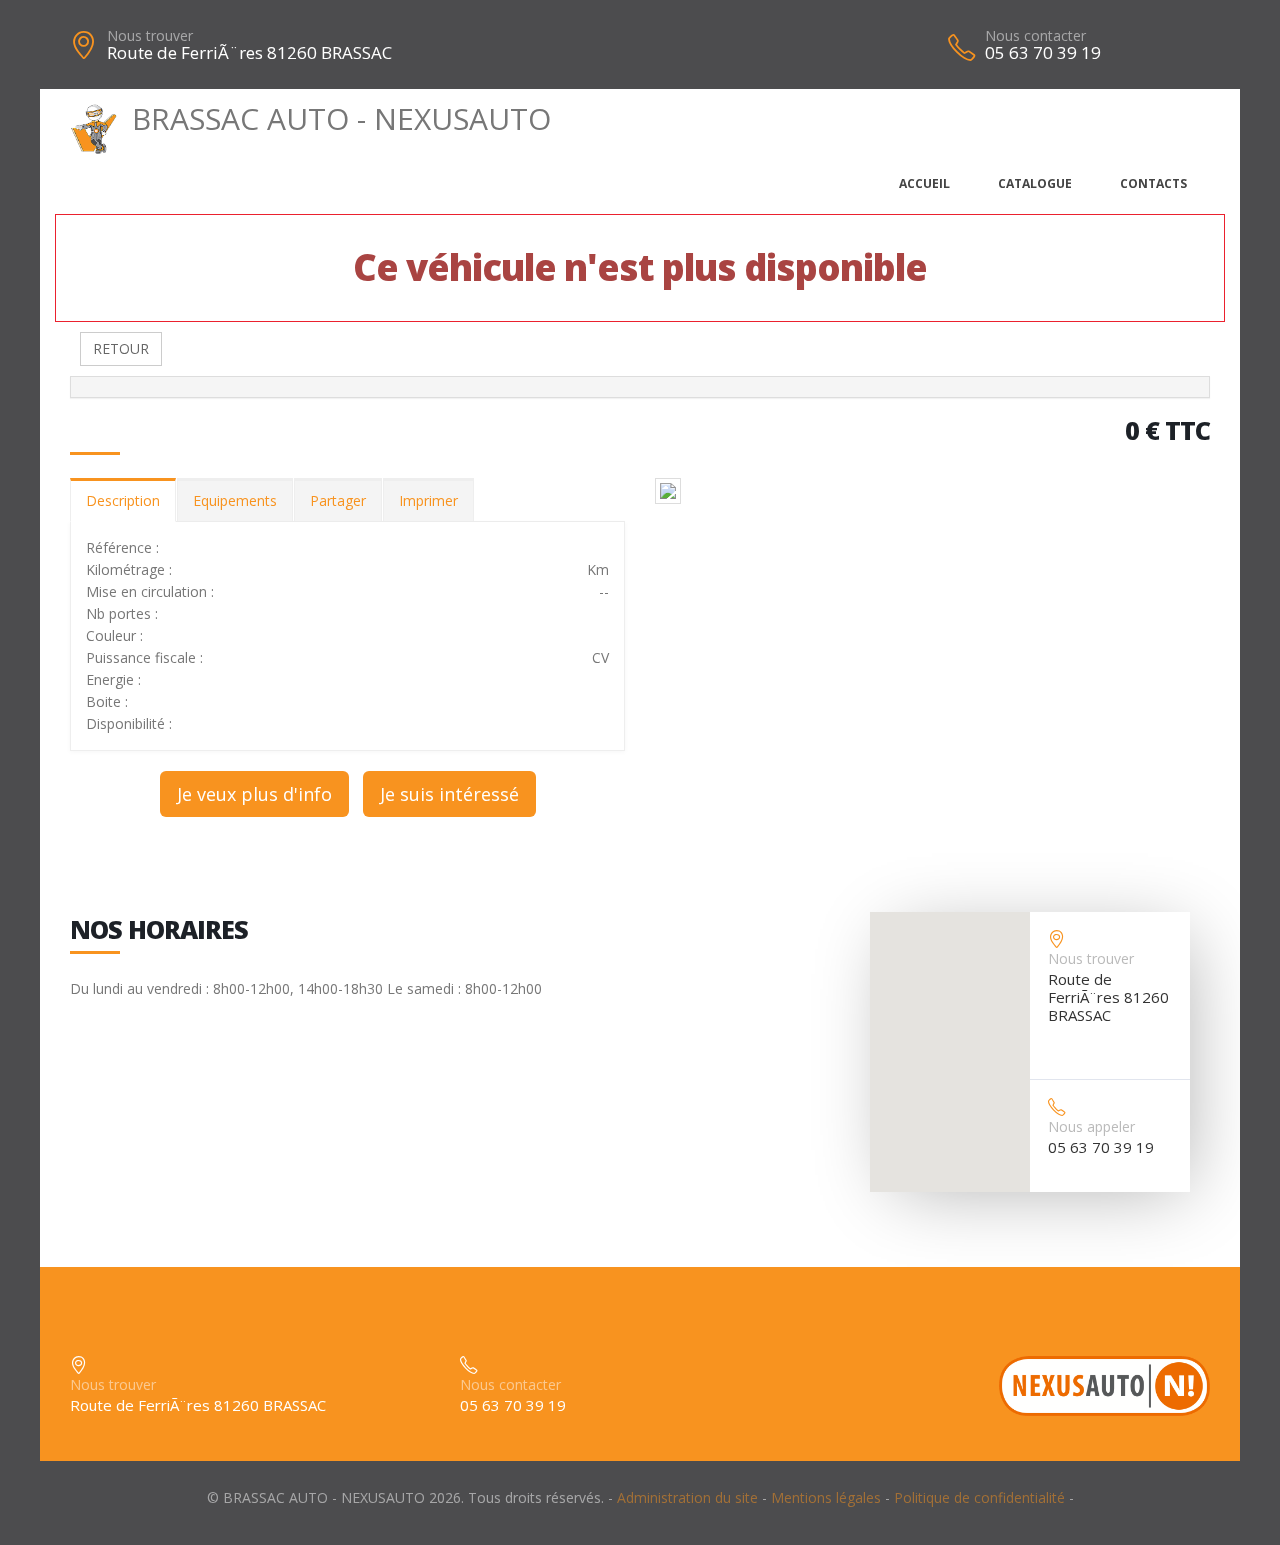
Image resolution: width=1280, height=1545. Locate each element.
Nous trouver (150, 35)
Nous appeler (1091, 1126)
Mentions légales (826, 1497)
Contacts (1153, 183)
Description (123, 500)
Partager (338, 500)
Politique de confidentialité (979, 1497)
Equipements (235, 500)
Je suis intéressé (449, 794)
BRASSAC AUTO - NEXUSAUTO (341, 118)
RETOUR (121, 348)
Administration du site (687, 1497)
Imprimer (428, 500)
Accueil (924, 183)
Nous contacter (1035, 35)
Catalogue (1035, 183)
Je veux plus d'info (254, 794)
